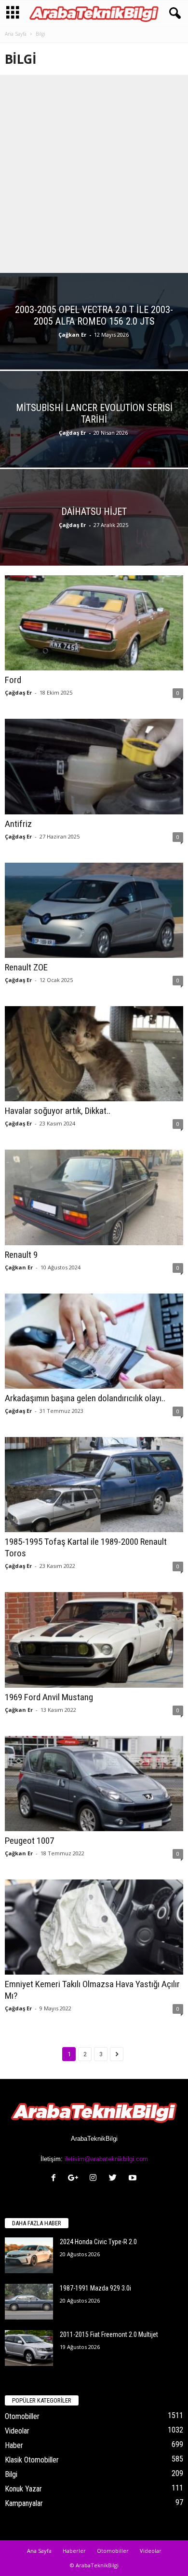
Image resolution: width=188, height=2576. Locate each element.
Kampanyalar (24, 2503)
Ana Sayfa (16, 34)
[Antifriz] (94, 766)
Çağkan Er (72, 334)
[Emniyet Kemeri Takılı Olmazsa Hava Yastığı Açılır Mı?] (94, 1927)
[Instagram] (95, 2179)
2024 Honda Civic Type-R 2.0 (98, 2242)
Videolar (17, 2431)
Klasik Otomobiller (32, 2460)
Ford (13, 680)
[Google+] (75, 2179)
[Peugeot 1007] (94, 1784)
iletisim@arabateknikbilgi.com (106, 2159)
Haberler (74, 2551)
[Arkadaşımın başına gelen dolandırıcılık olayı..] (94, 1341)
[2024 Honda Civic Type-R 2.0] (29, 2256)
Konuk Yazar (23, 2489)
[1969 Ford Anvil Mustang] (94, 1640)
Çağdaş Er (72, 433)
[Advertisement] (94, 174)
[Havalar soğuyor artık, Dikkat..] (94, 1054)
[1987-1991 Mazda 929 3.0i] (29, 2302)
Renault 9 (21, 1255)
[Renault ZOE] (94, 910)
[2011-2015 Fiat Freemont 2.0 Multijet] (29, 2348)
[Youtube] (134, 2179)
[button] (173, 14)
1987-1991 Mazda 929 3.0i (95, 2288)
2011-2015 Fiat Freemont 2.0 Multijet (109, 2334)
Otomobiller (22, 2416)
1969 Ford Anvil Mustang (49, 1697)
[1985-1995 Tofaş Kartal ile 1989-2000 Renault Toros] (94, 1485)
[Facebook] (56, 2179)
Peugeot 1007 (29, 1841)
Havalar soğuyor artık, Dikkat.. (58, 1111)
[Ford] (94, 623)
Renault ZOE (26, 967)
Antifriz (18, 824)
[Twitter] (115, 2179)
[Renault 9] (94, 1197)
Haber (14, 2445)
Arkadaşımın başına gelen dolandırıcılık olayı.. (85, 1398)
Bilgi (11, 2474)
